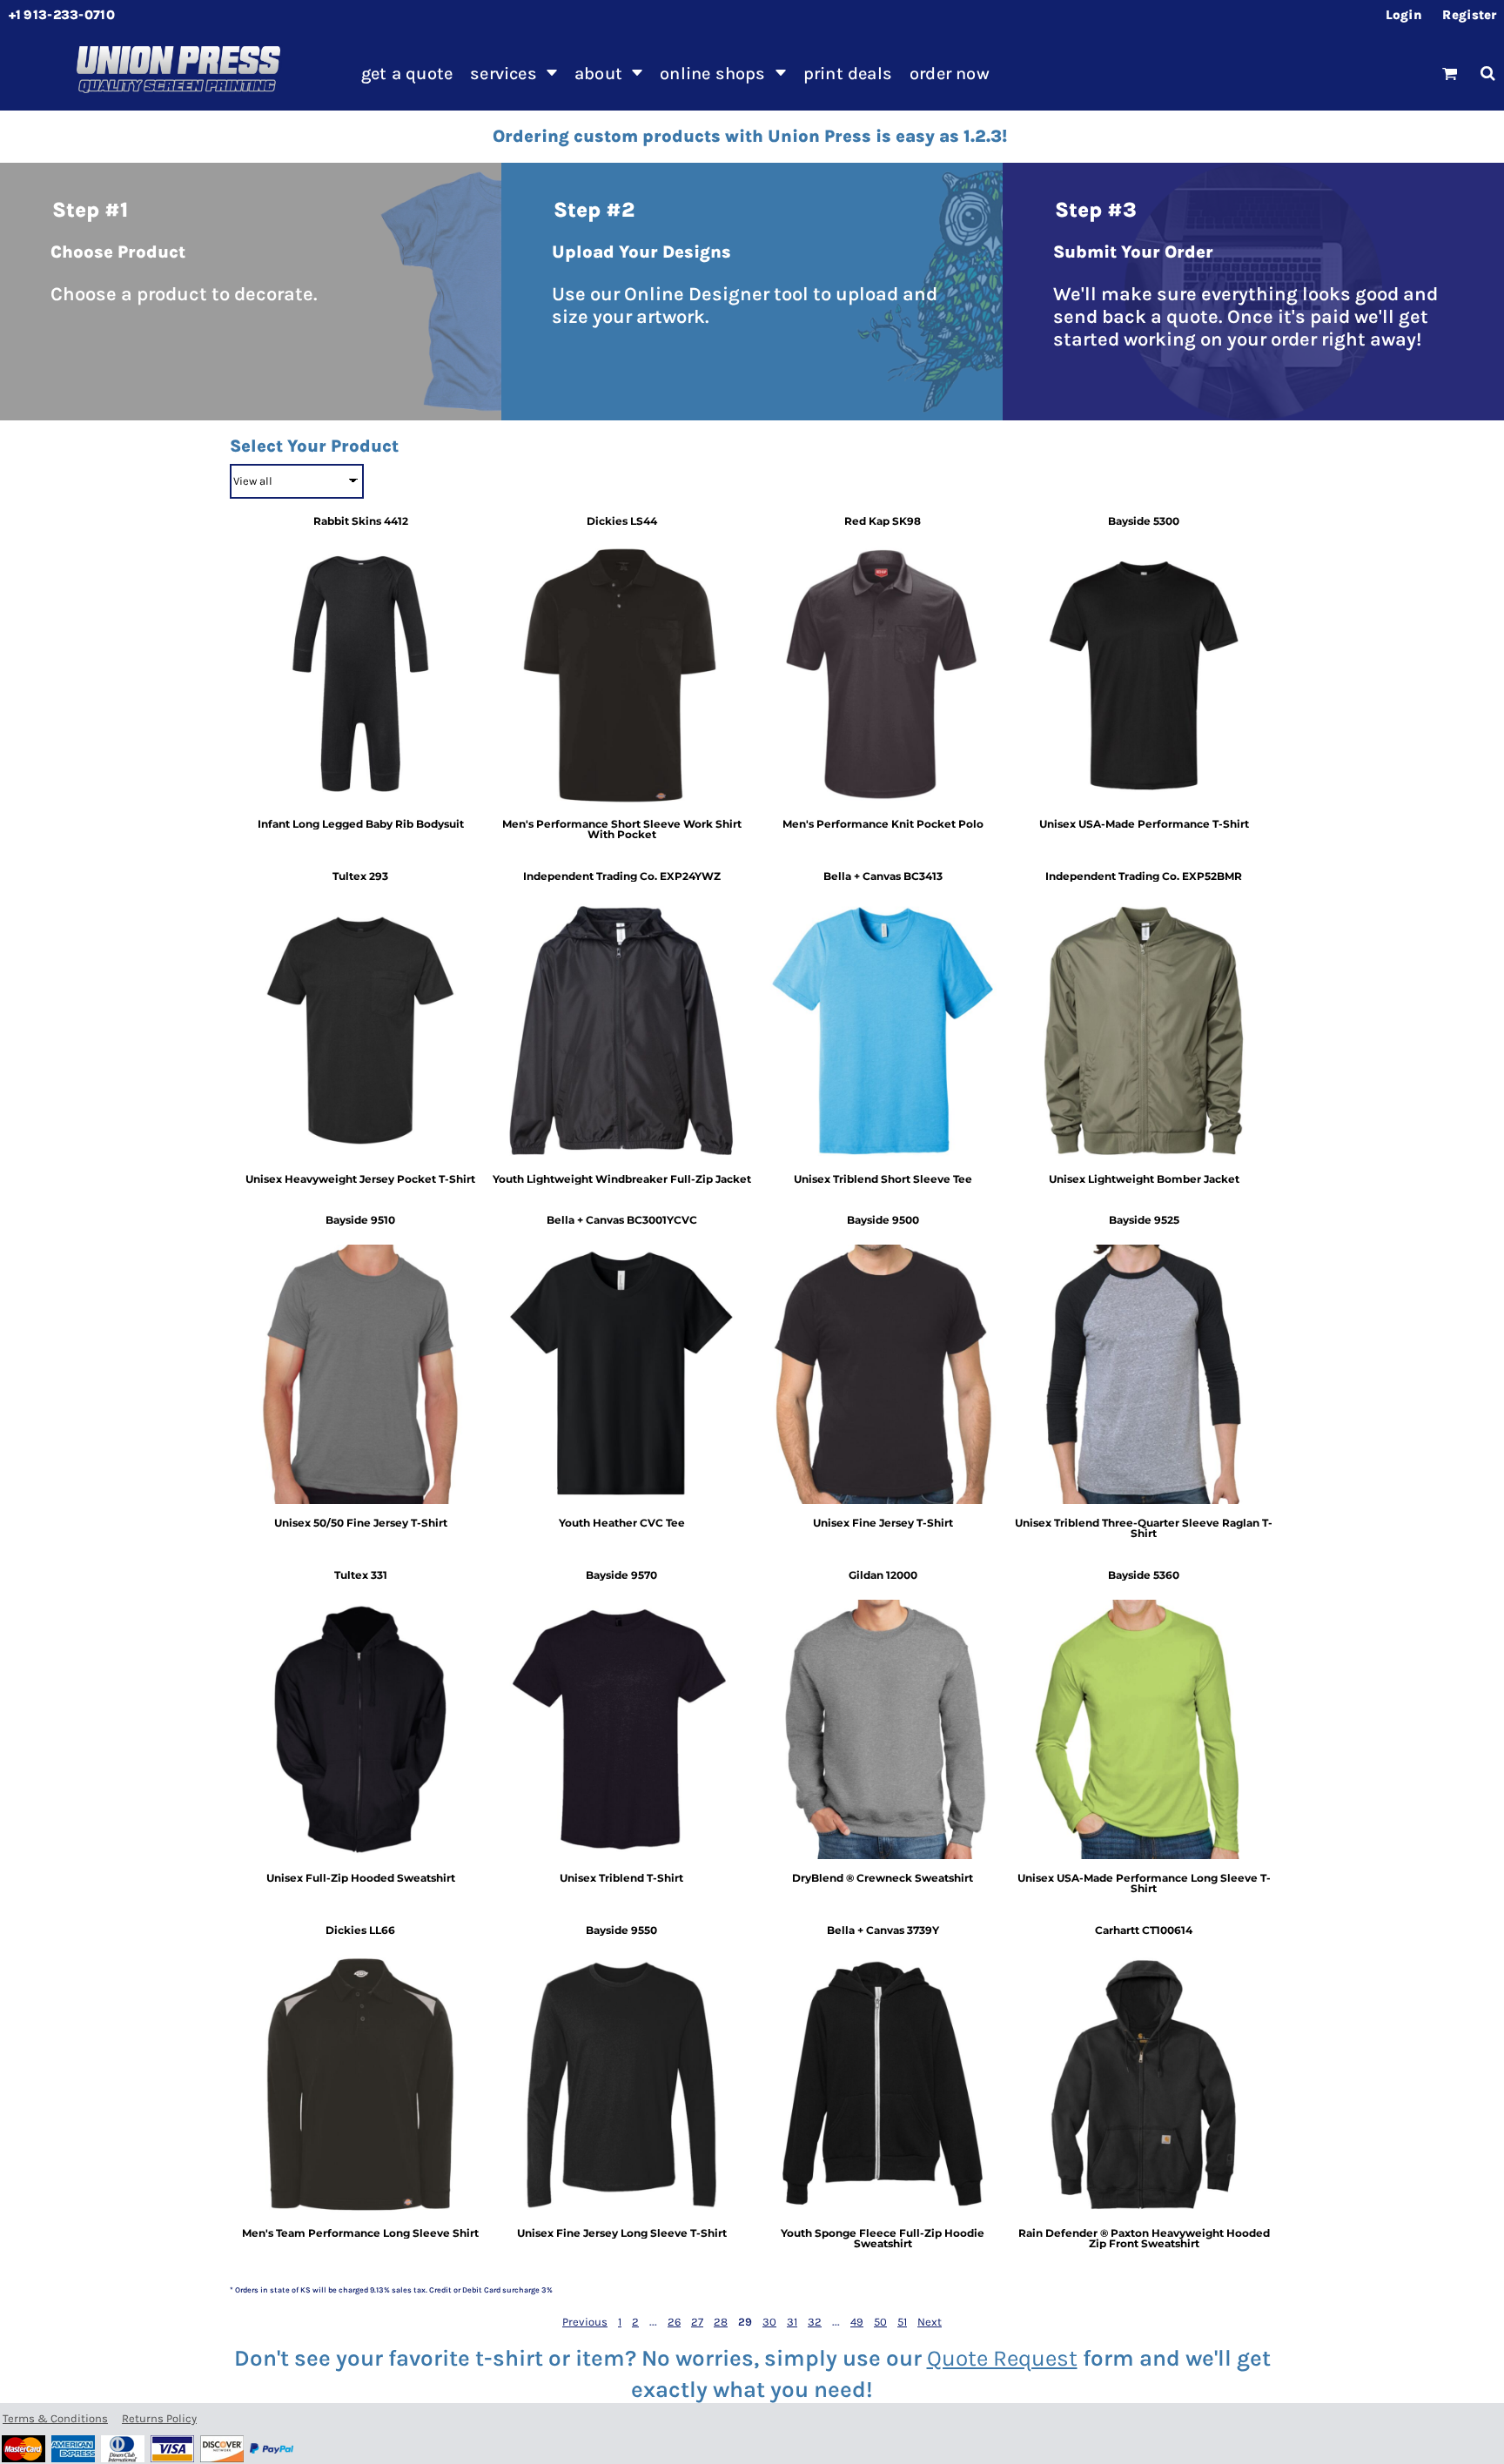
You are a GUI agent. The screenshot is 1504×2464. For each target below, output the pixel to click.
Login (1404, 15)
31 (792, 2322)
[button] (514, 73)
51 (902, 2322)
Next (930, 2322)
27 (697, 2322)
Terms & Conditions (55, 2418)
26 (674, 2322)
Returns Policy (159, 2418)
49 (857, 2322)
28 (721, 2322)
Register (1469, 15)
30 (769, 2322)
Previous (585, 2322)
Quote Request (1002, 2358)
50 (880, 2322)
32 (815, 2322)
